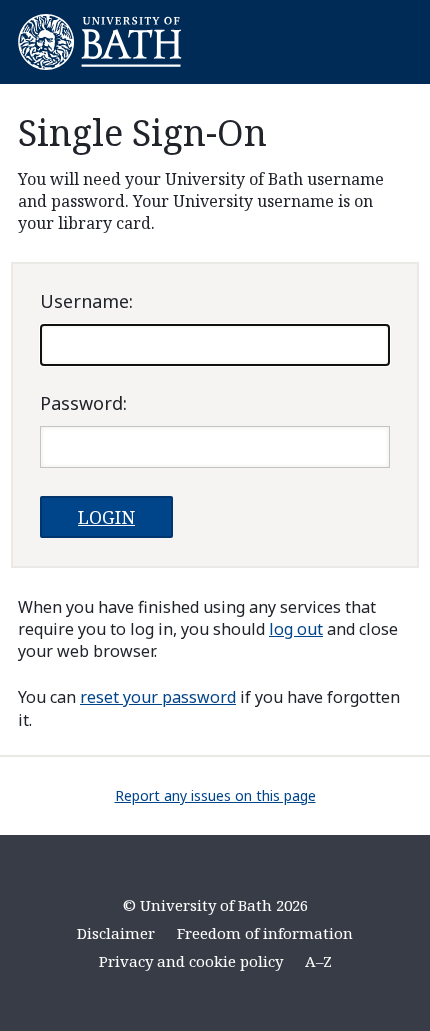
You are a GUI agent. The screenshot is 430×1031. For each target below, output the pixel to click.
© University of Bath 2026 (215, 905)
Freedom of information (265, 933)
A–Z (318, 961)
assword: (83, 403)
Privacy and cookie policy (191, 961)
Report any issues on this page (215, 795)
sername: (86, 301)
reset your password (158, 697)
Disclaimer (116, 933)
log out (296, 629)
